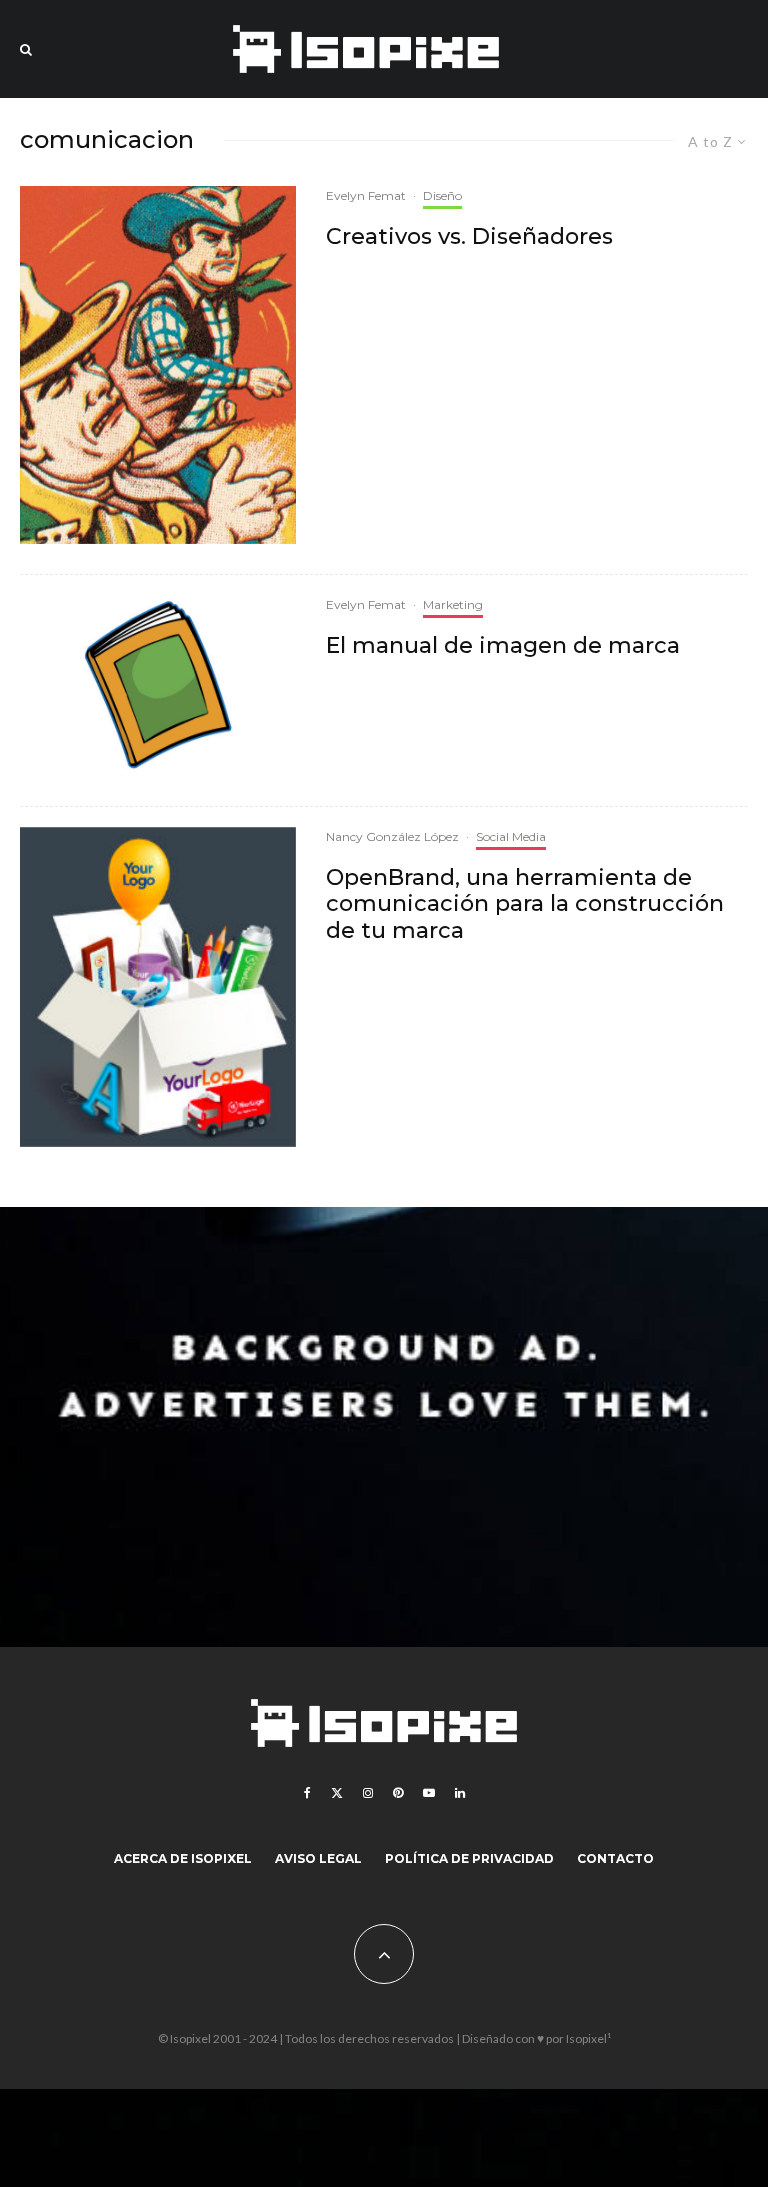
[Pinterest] (398, 1793)
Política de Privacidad (469, 1858)
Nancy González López (392, 836)
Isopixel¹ (588, 2038)
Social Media (511, 836)
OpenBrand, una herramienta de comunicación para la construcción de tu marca (525, 904)
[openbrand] (158, 987)
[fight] (158, 365)
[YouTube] (429, 1793)
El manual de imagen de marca (503, 646)
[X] (337, 1793)
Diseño (442, 195)
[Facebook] (307, 1793)
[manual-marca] (158, 685)
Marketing (453, 604)
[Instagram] (368, 1793)
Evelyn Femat (366, 195)
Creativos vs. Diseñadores (469, 237)
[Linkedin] (460, 1793)
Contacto (615, 1858)
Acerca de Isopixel (183, 1858)
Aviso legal (318, 1858)
